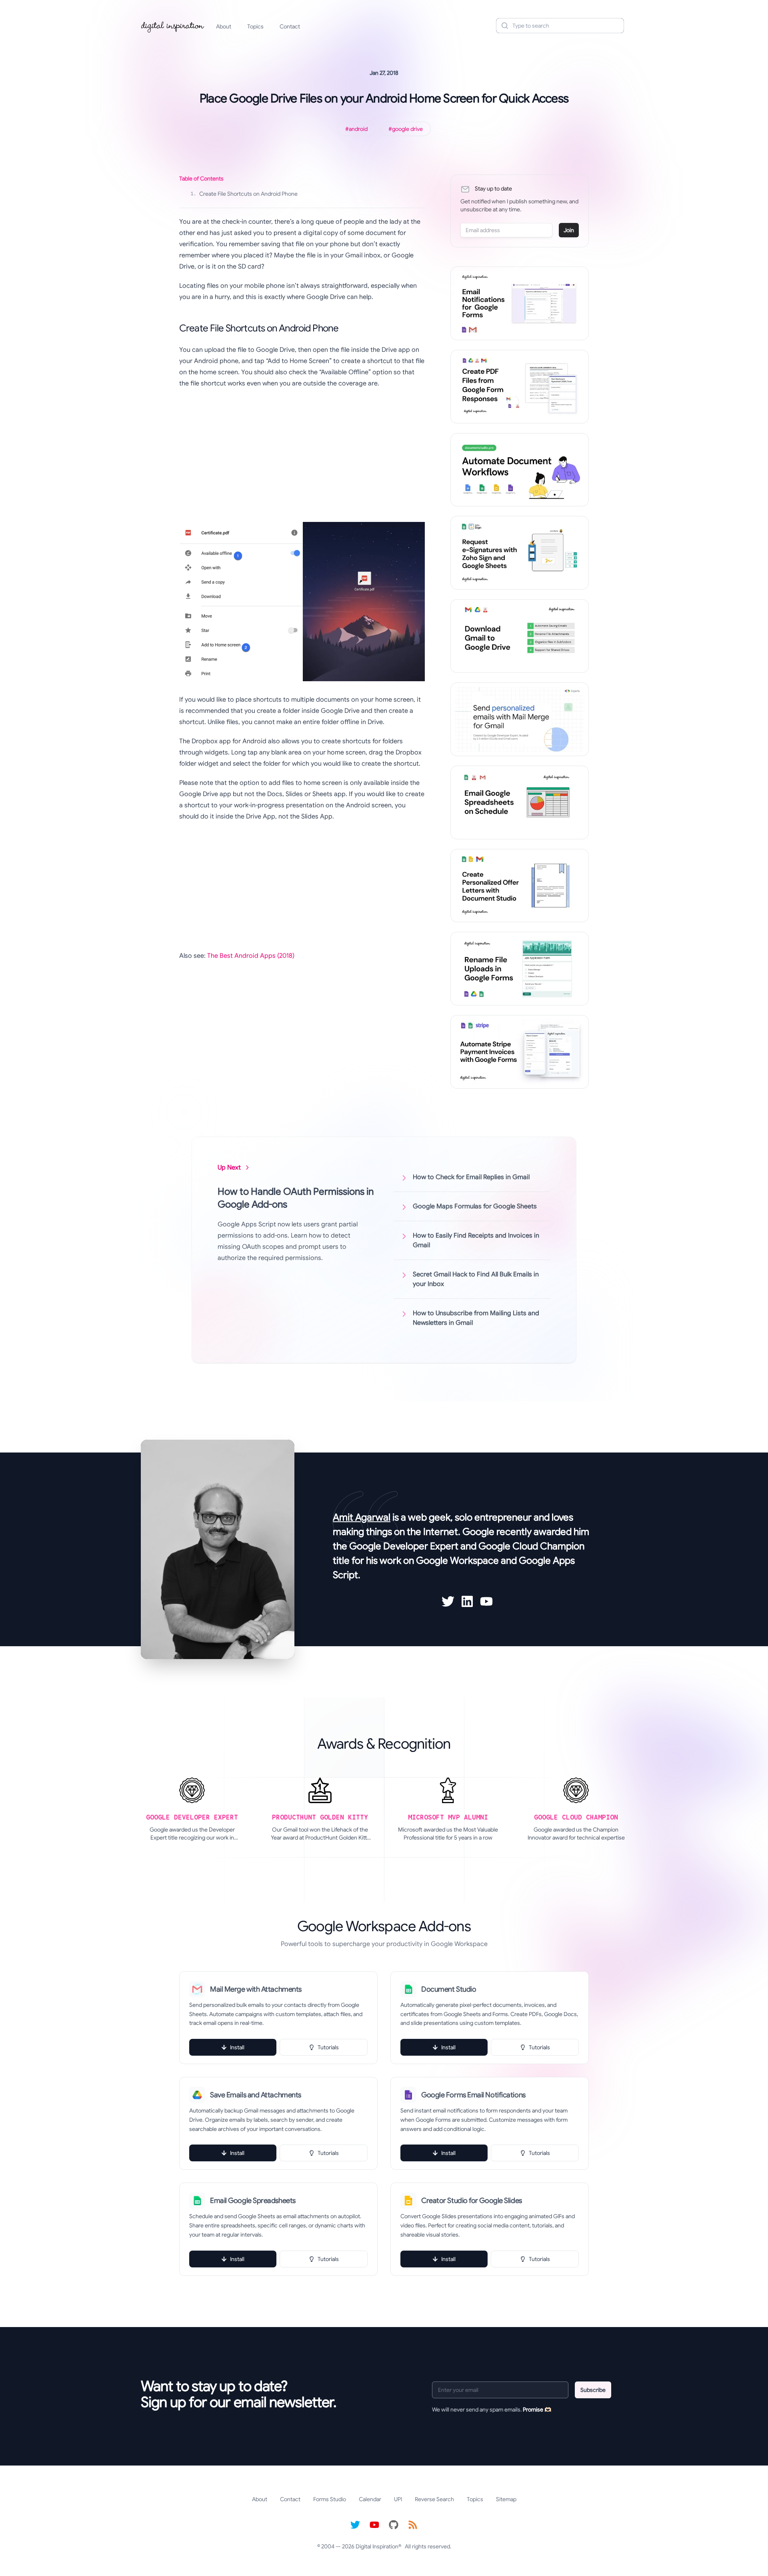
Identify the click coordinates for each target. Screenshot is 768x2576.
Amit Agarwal (362, 1517)
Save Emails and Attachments (256, 2095)
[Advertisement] (302, 453)
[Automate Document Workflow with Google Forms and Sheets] (520, 470)
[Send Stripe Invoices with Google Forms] (520, 1052)
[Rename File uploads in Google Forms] (520, 969)
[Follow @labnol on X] (355, 2525)
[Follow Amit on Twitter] (448, 1601)
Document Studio (449, 1989)
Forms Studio (330, 2499)
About (224, 26)
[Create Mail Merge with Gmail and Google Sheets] (520, 719)
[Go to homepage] (173, 26)
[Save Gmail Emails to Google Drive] (520, 636)
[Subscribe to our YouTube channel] (374, 2525)
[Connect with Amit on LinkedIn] (467, 1601)
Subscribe (593, 2390)
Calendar (370, 2499)
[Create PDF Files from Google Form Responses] (520, 387)
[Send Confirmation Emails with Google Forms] (520, 303)
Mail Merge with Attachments (256, 1989)
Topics (255, 26)
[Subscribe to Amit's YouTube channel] (486, 1601)
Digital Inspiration (377, 2546)
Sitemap (506, 2499)
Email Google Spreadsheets (253, 2201)
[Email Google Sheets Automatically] (520, 802)
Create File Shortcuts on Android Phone (244, 194)
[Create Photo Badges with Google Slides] (520, 886)
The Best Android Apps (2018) (251, 956)
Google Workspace (457, 1561)
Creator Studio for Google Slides (472, 2201)
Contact (290, 26)
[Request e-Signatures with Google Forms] (520, 553)
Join (569, 230)
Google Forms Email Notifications (473, 2095)
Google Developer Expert (404, 1546)
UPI (398, 2499)
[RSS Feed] (413, 2525)
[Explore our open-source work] (394, 2525)
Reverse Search (434, 2499)
